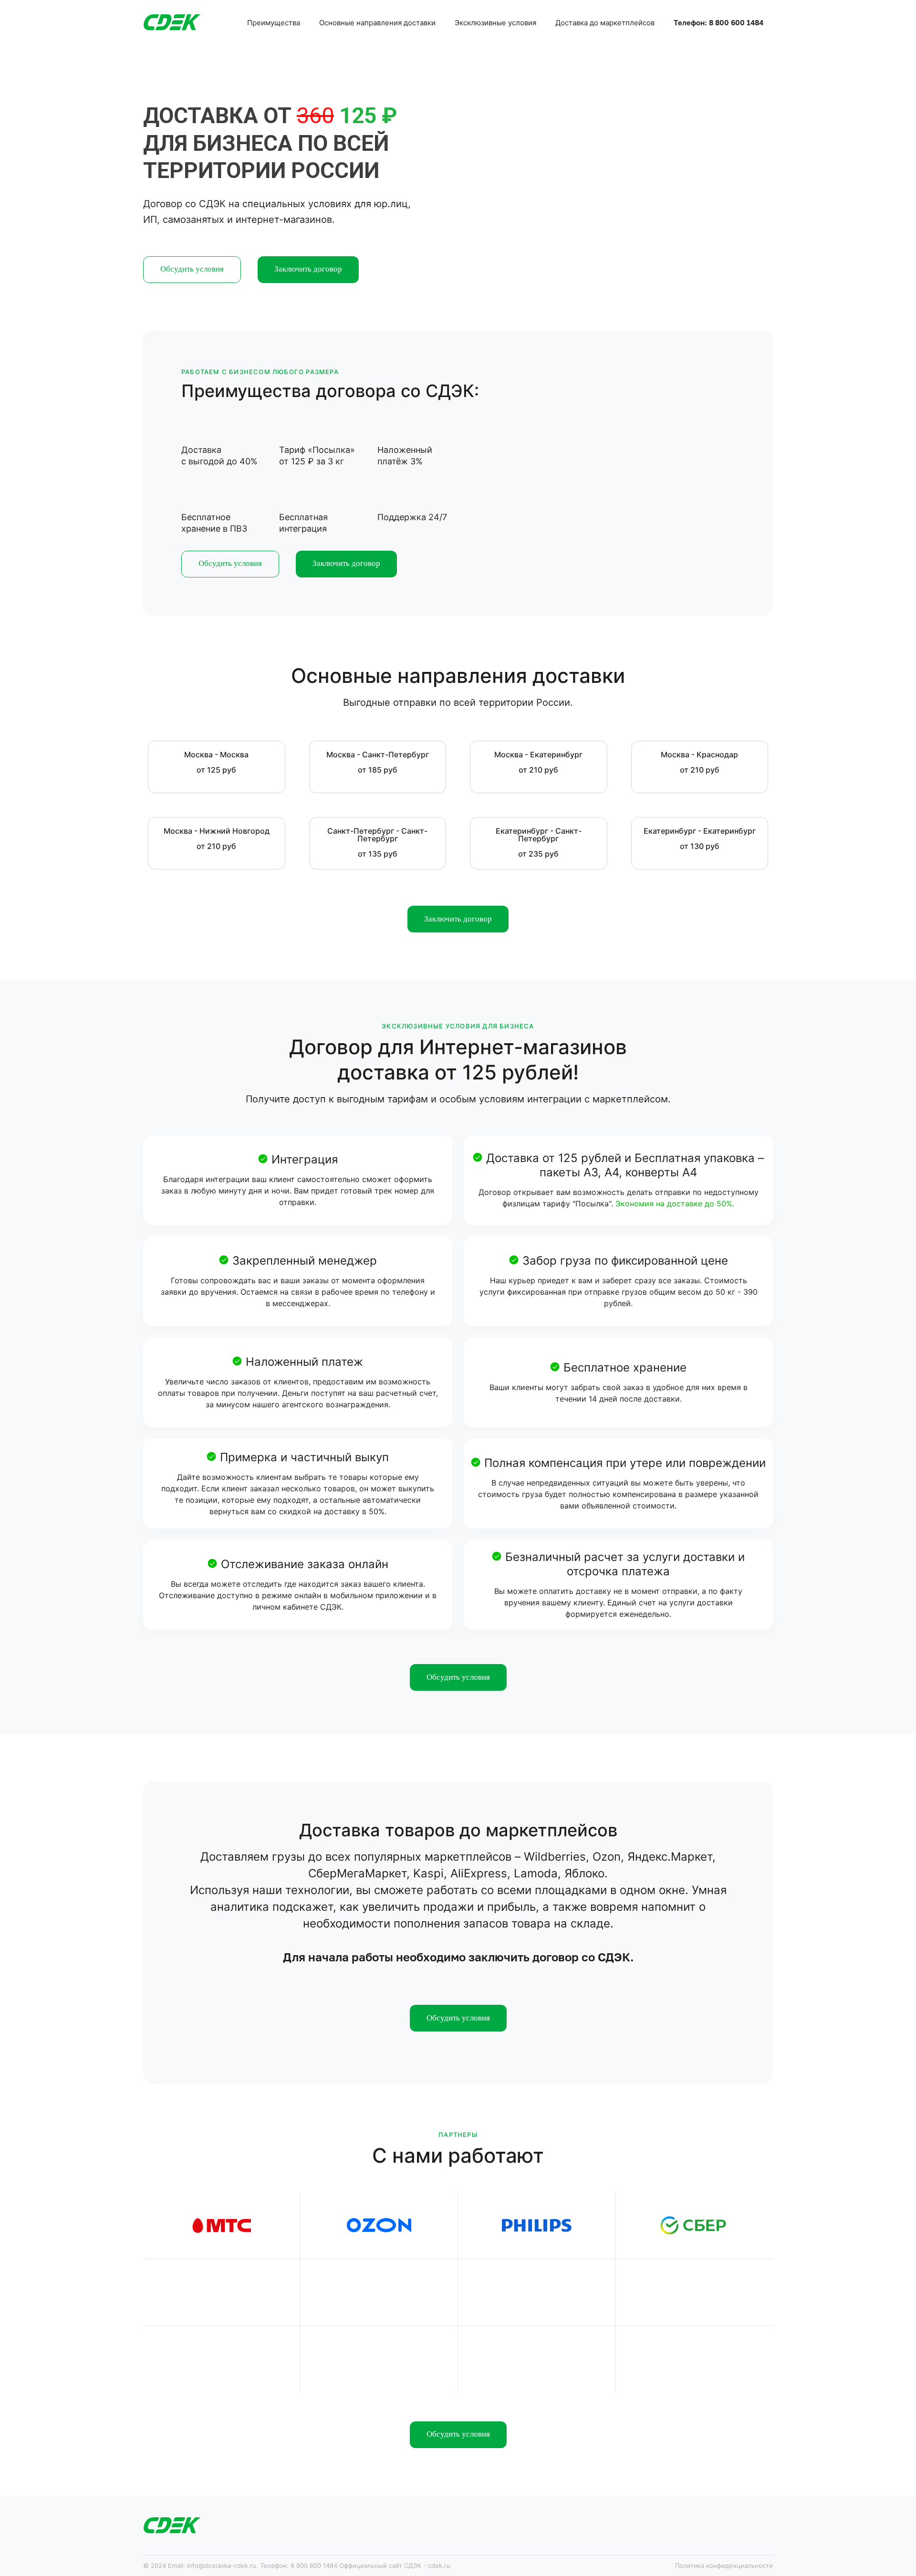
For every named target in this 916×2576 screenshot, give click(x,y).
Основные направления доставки (377, 23)
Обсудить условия (192, 269)
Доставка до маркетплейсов (605, 23)
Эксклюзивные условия (495, 23)
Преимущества (274, 23)
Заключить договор (308, 269)
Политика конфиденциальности (724, 2566)
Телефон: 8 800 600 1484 (718, 22)
